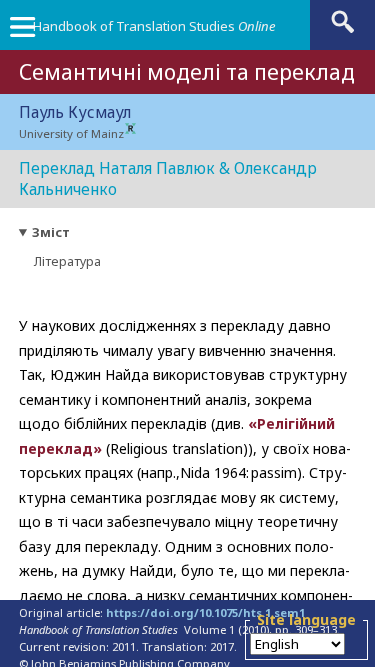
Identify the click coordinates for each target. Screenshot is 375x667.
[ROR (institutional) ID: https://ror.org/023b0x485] (130, 129)
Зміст (51, 232)
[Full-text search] (343, 31)
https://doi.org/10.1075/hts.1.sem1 (205, 612)
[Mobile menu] (22, 31)
